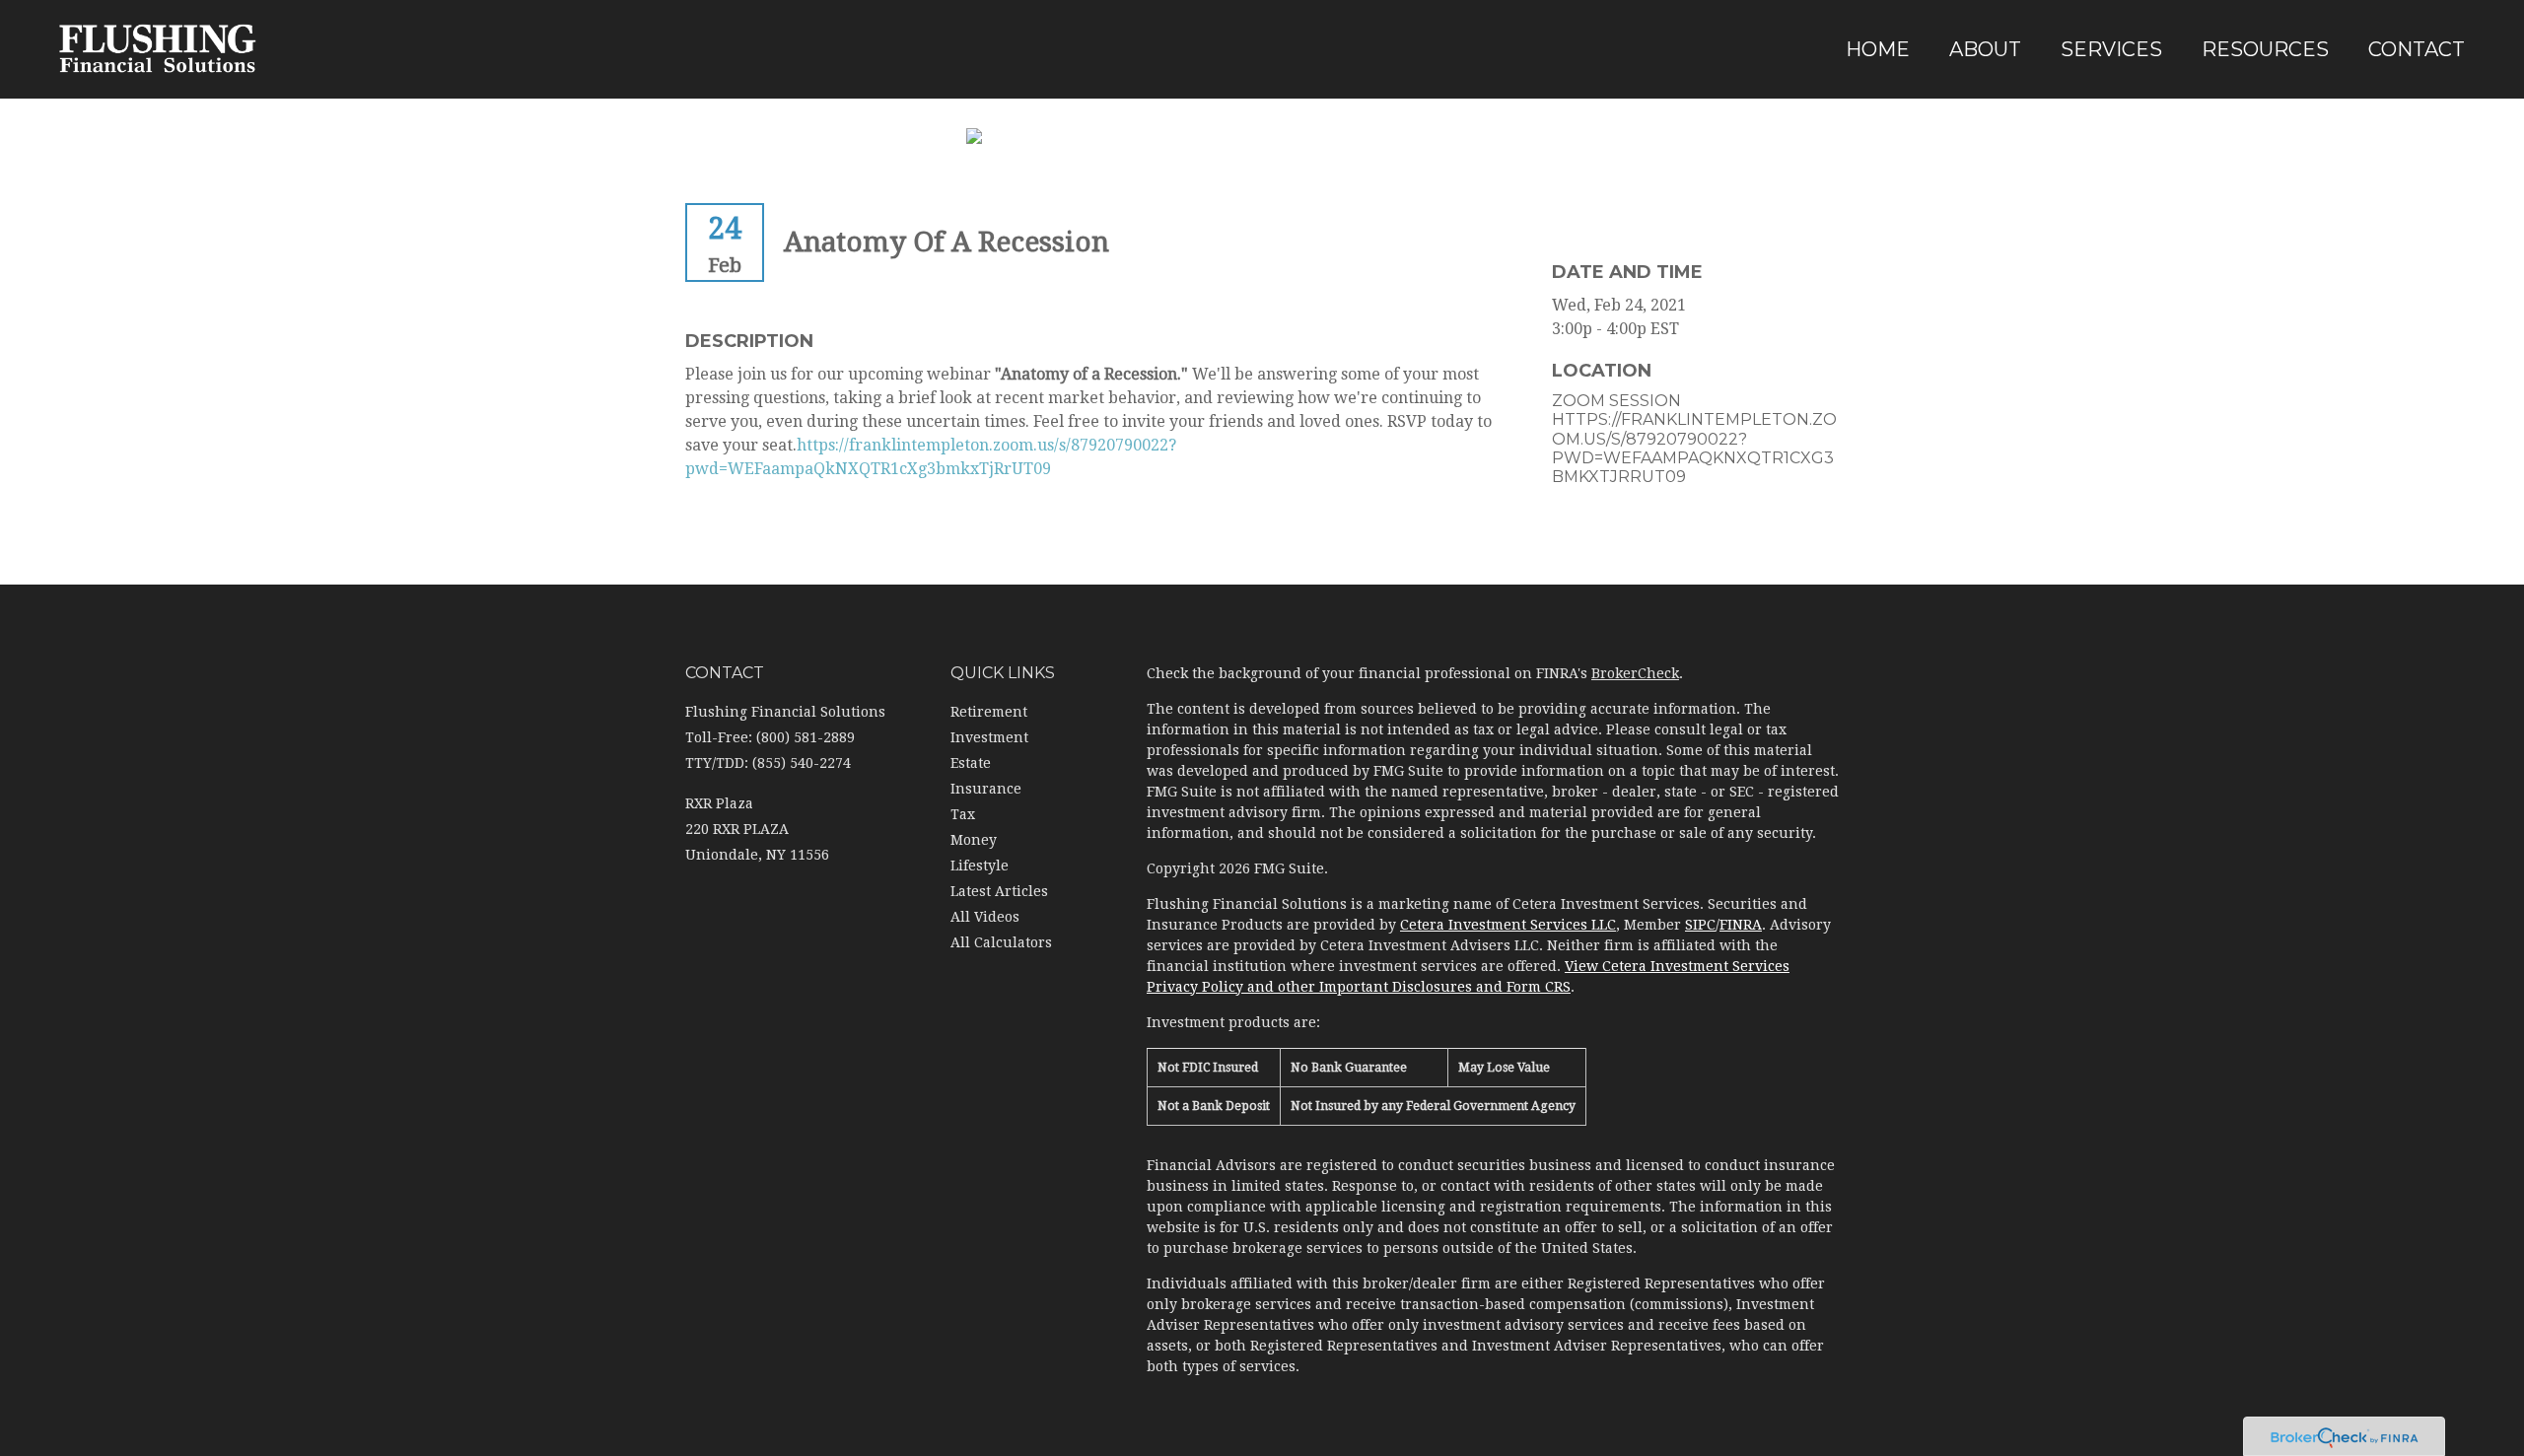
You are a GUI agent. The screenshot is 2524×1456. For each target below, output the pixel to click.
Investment (989, 737)
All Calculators (1001, 942)
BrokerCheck (1635, 673)
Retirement (989, 712)
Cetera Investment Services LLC (1508, 925)
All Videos (985, 917)
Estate (971, 763)
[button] (1985, 49)
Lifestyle (980, 866)
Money (974, 840)
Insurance (986, 789)
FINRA (1741, 925)
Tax (963, 814)
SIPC (1700, 925)
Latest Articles (999, 891)
